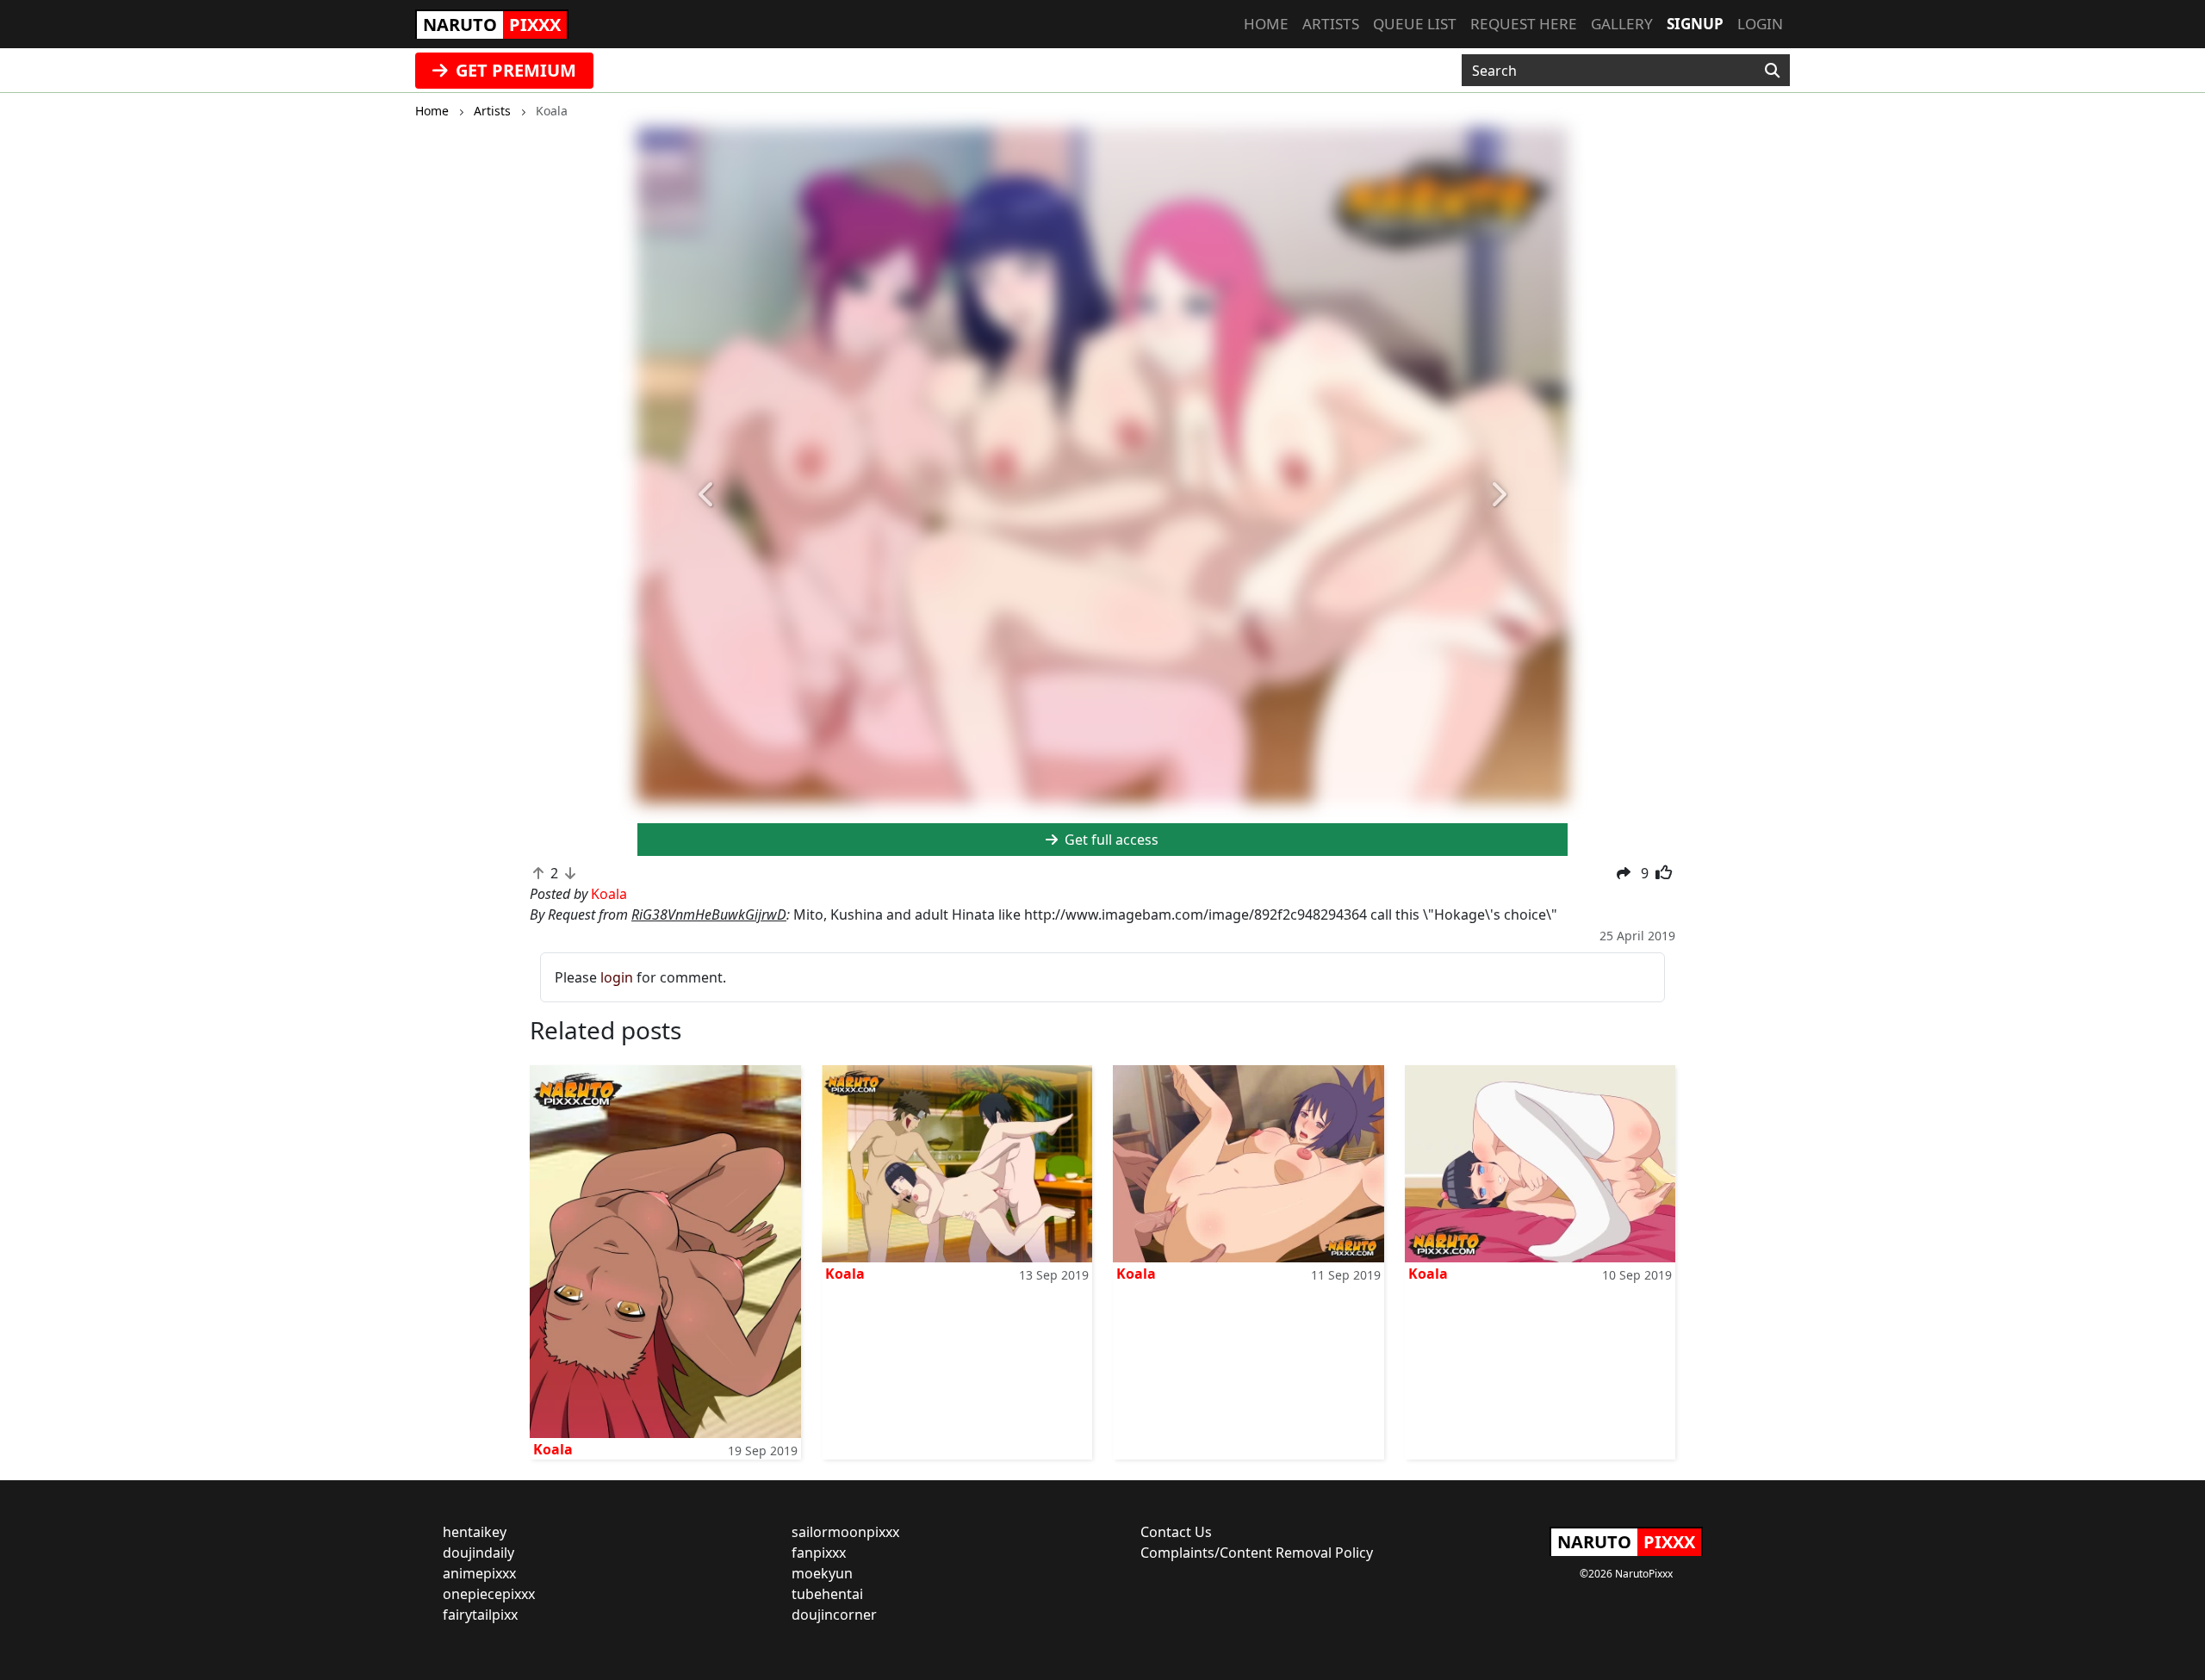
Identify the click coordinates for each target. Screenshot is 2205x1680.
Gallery (1622, 24)
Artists (1331, 24)
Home (1266, 24)
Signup (1695, 24)
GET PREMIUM (514, 70)
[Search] (1772, 71)
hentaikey (475, 1532)
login (617, 977)
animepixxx (479, 1573)
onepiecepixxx (489, 1594)
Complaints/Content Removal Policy (1257, 1553)
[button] (707, 495)
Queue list (1415, 24)
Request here (1524, 24)
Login (1760, 24)
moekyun (822, 1573)
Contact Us (1176, 1532)
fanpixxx (819, 1553)
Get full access (1110, 840)
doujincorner (834, 1615)
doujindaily (478, 1553)
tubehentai (827, 1594)
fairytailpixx (480, 1615)
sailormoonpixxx (845, 1532)
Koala (553, 1449)
